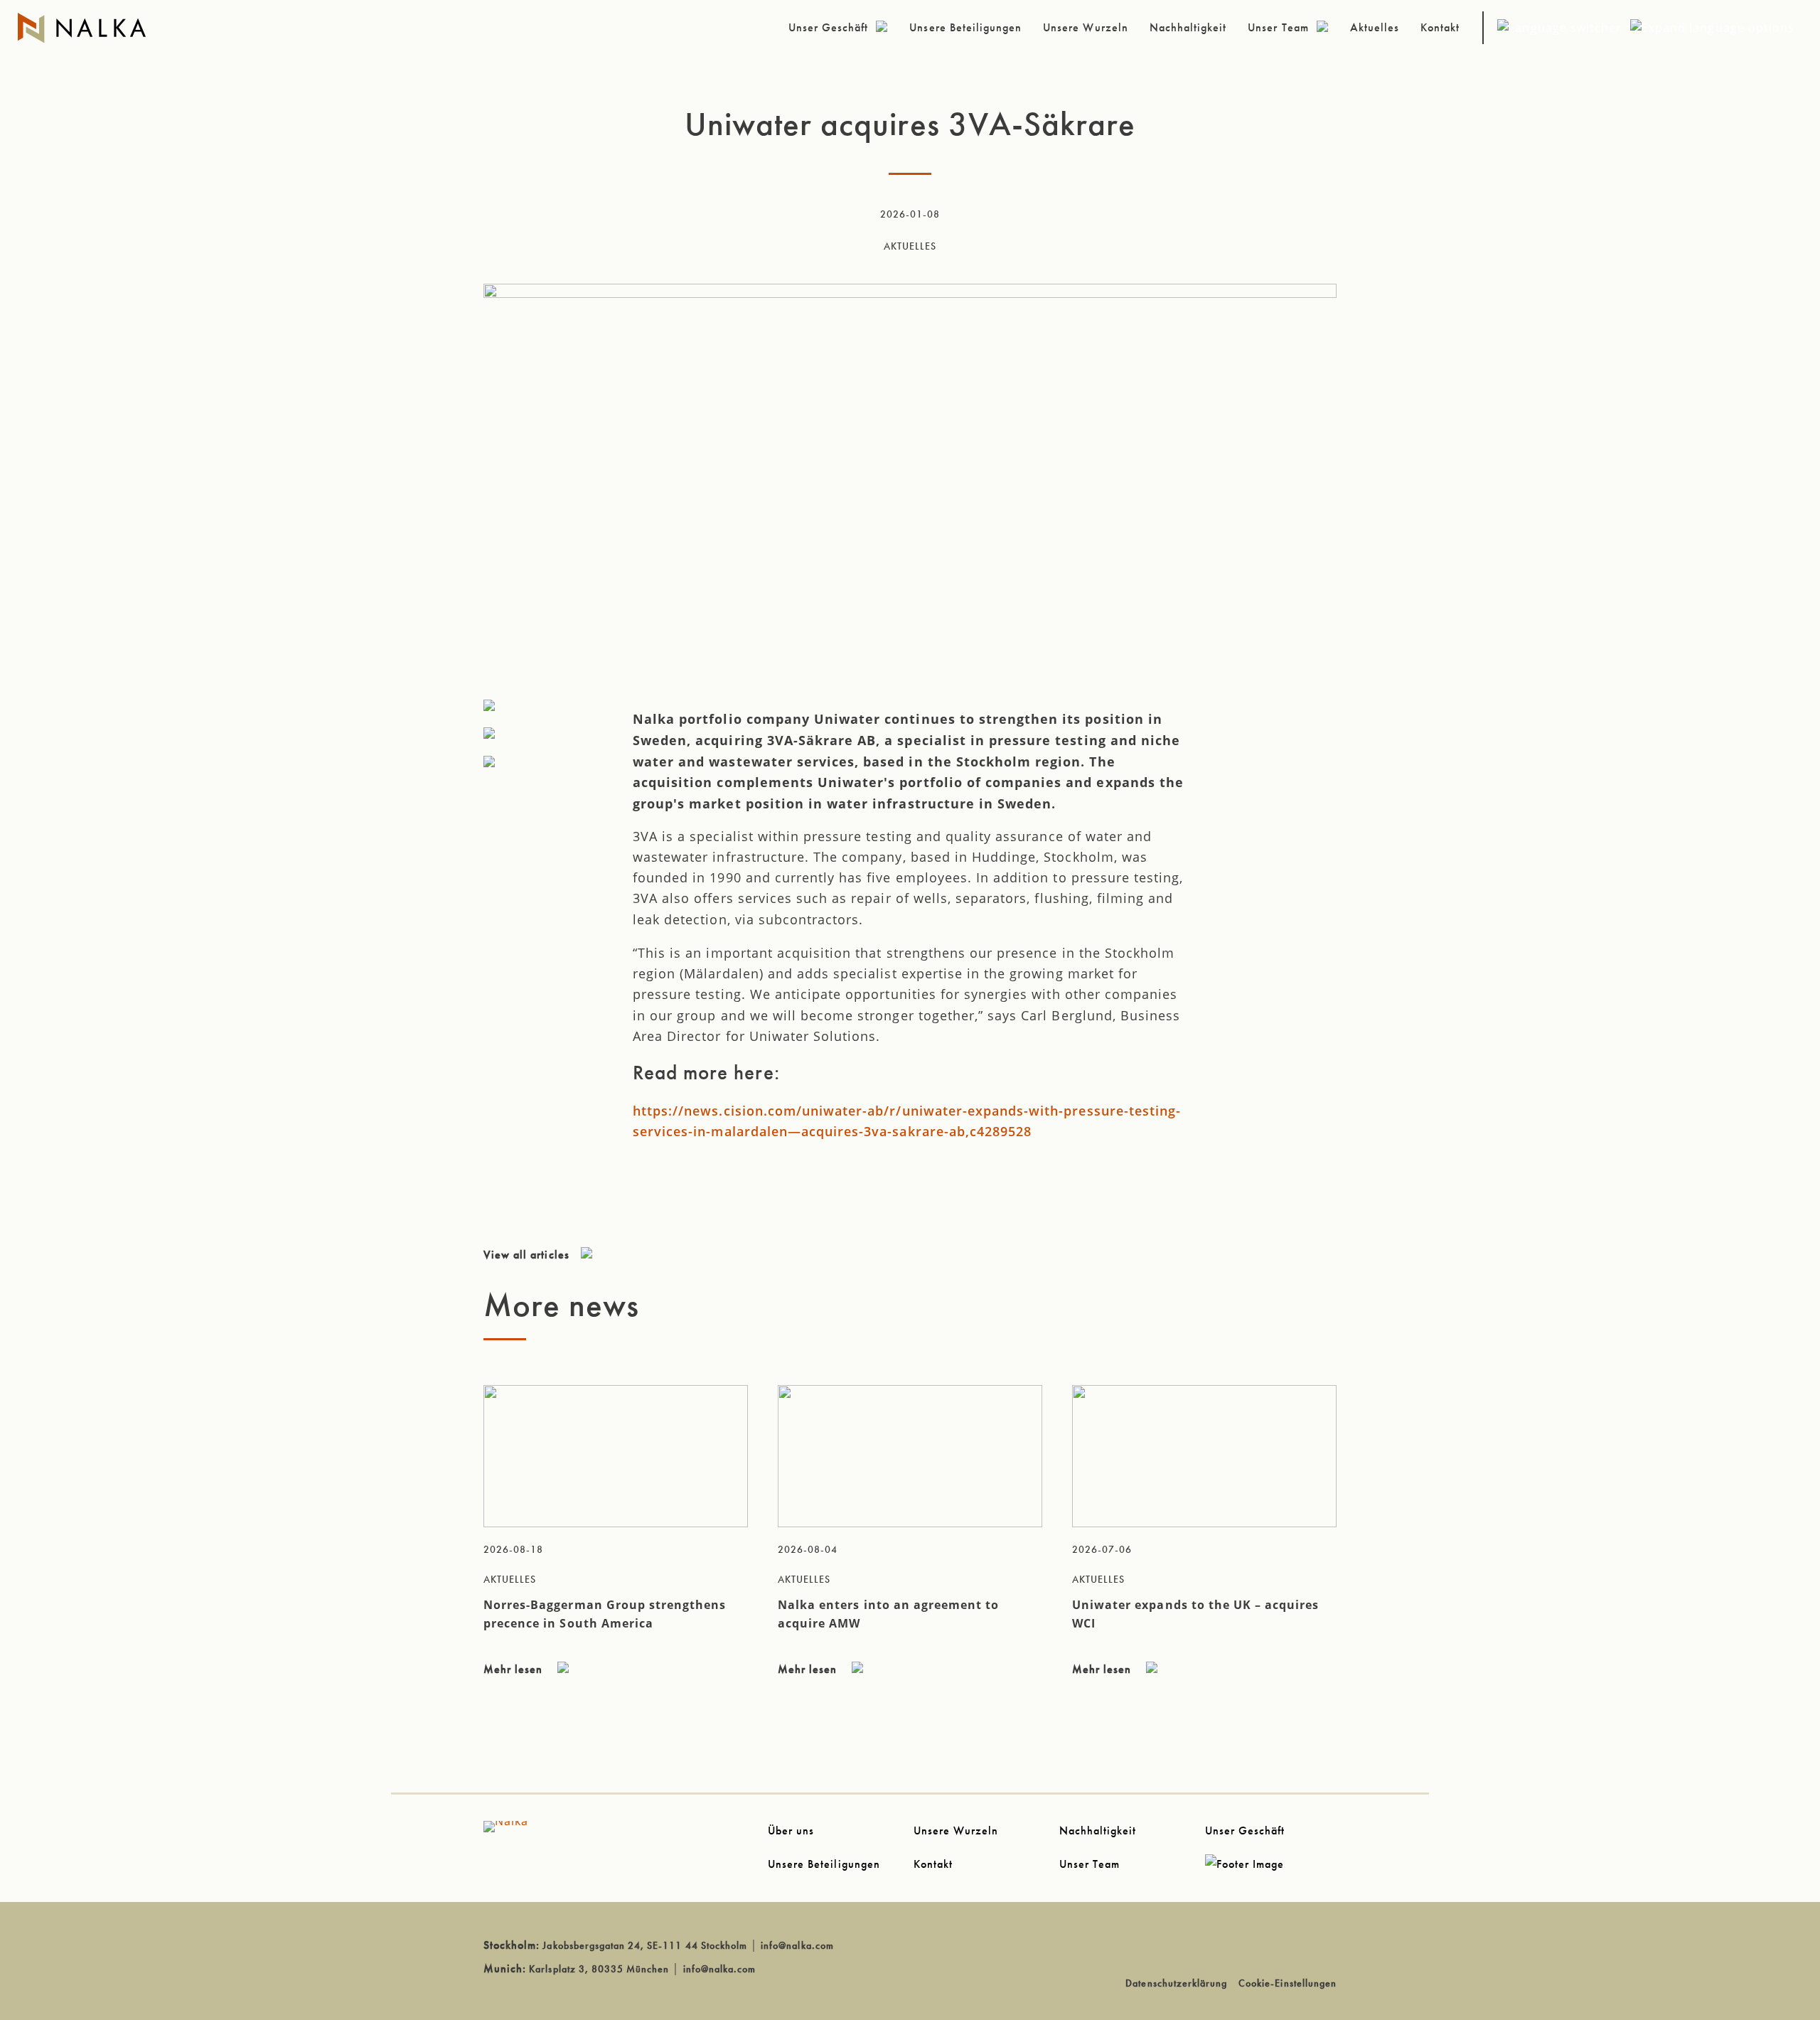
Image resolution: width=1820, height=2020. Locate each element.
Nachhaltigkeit (1098, 1831)
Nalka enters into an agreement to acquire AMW (888, 1614)
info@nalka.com (797, 1945)
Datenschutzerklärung (1176, 1983)
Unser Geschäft (1245, 1831)
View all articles (526, 1255)
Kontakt (933, 1864)
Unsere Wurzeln (956, 1831)
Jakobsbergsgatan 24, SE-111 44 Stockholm (645, 1945)
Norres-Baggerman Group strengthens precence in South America (605, 1614)
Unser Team (1090, 1864)
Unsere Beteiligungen (824, 1864)
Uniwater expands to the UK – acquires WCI (1195, 1614)
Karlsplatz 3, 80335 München (599, 1969)
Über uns (791, 1831)
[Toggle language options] (1646, 35)
